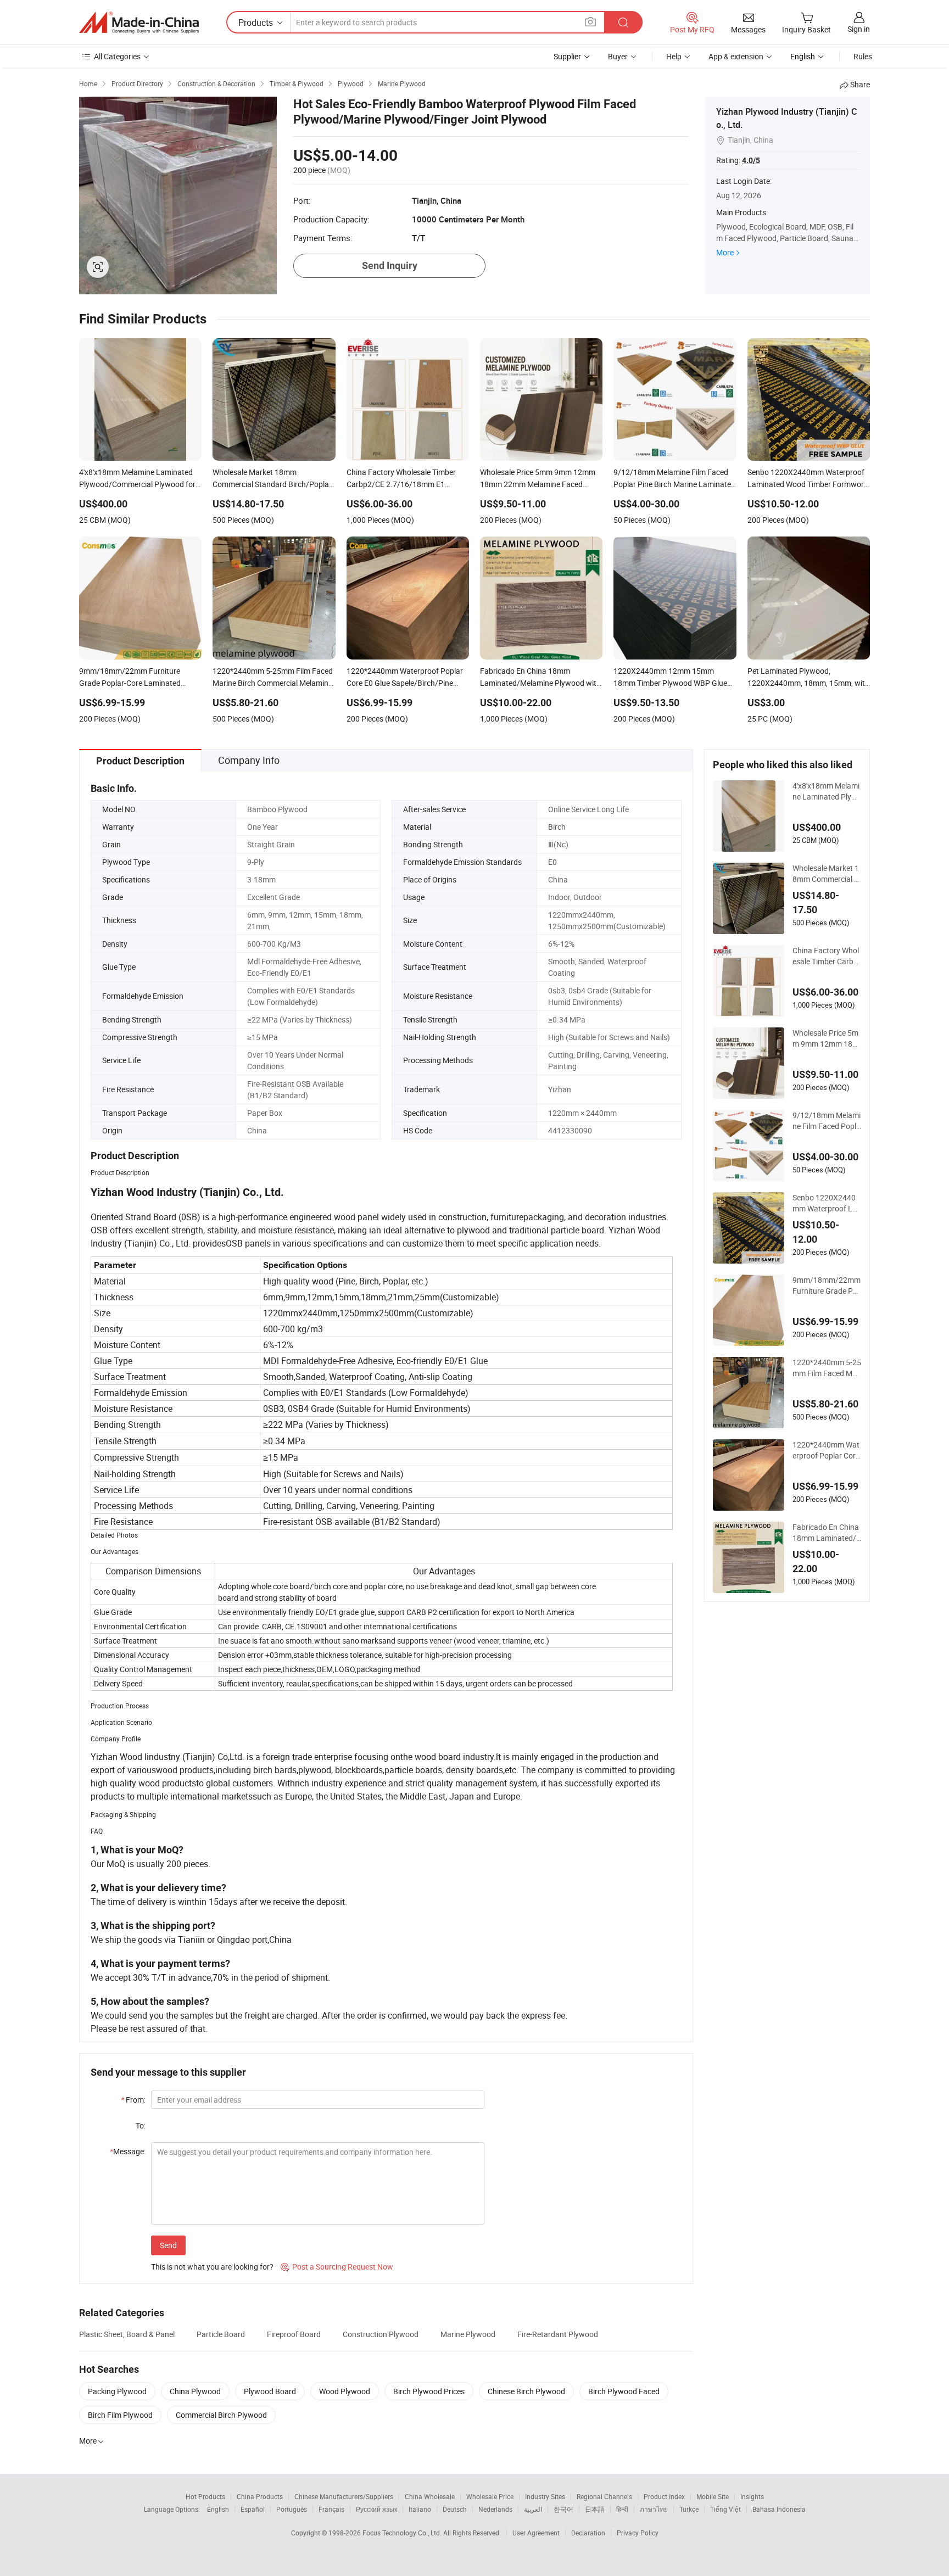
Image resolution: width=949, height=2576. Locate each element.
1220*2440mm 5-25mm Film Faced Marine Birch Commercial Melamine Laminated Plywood (827, 1368)
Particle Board (221, 2334)
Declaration (588, 2533)
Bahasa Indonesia (779, 2509)
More (725, 252)
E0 (552, 862)
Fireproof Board (294, 2334)
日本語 (595, 2509)
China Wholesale (430, 2496)
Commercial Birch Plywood (221, 2415)
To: (141, 2125)
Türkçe (689, 2509)
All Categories (117, 56)
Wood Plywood (345, 2391)
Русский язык (376, 2509)
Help (674, 56)
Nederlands (495, 2509)
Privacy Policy (638, 2533)
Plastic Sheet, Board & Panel (127, 2334)
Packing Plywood (117, 2391)
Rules (863, 56)
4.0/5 (751, 160)
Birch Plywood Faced (624, 2391)
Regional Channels (604, 2496)
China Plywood (195, 2391)
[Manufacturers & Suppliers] (139, 23)
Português (292, 2509)
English (218, 2509)
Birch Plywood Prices (429, 2391)
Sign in (859, 29)
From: (133, 2100)
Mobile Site (713, 2496)
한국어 (563, 2509)
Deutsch (455, 2509)
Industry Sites (545, 2496)
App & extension (736, 56)
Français (331, 2509)
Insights (752, 2496)
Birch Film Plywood (120, 2415)
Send (168, 2245)
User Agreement (536, 2533)
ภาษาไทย (654, 2509)
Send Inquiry (390, 266)
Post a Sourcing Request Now (337, 2267)
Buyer (618, 56)
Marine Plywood (468, 2334)
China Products (260, 2496)
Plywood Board (270, 2391)
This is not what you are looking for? (212, 2267)
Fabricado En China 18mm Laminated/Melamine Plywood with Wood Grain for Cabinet (827, 1533)
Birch (557, 827)
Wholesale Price (490, 2496)
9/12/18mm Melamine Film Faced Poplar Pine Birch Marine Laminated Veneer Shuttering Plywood (827, 1121)
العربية (533, 2509)
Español (253, 2509)
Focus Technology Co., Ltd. (403, 2533)
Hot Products (205, 2496)
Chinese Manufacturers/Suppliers (344, 2496)
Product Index (664, 2496)
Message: (128, 2151)
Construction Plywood (381, 2334)
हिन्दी (622, 2509)
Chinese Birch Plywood (526, 2391)
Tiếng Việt (725, 2509)
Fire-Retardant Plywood (558, 2334)
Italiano (420, 2509)
